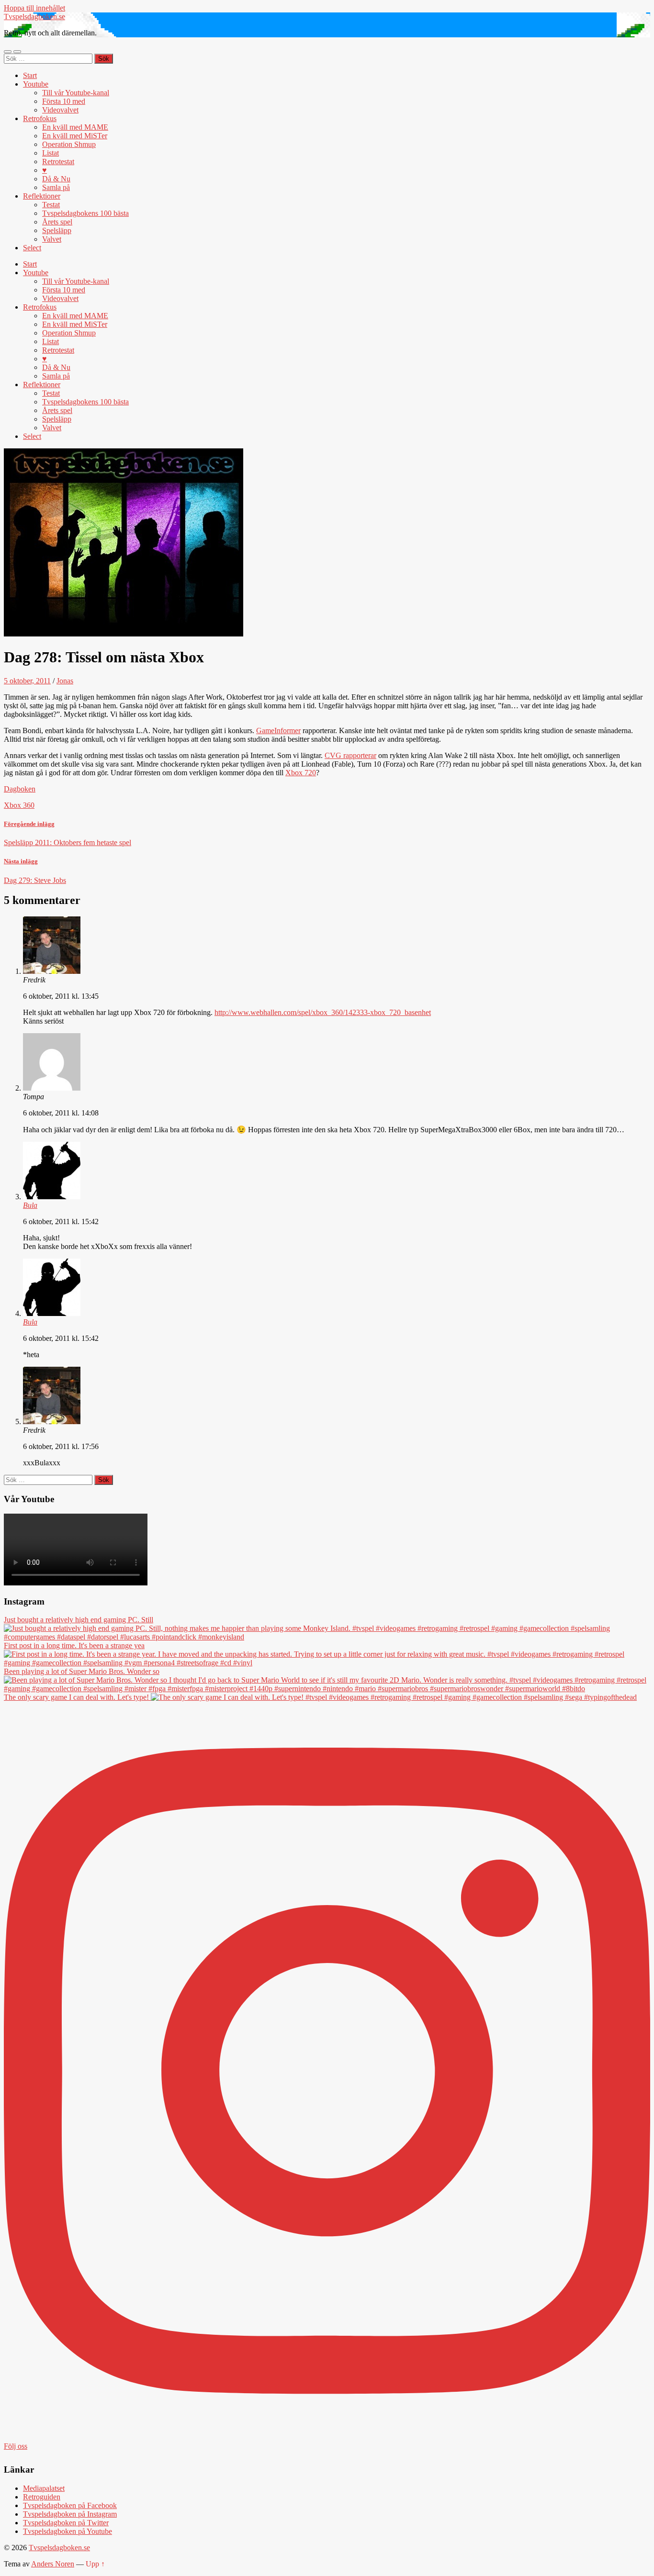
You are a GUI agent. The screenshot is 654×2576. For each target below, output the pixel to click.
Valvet (52, 239)
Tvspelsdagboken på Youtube (68, 2531)
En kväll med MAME (75, 127)
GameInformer (278, 730)
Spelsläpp (57, 230)
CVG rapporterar (350, 755)
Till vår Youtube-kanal (76, 93)
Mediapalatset (44, 2488)
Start (30, 75)
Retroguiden (42, 2497)
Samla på (56, 187)
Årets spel (57, 222)
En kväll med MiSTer (75, 136)
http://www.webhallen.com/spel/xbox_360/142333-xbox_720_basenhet (323, 1012)
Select (32, 248)
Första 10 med (64, 101)
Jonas (65, 681)
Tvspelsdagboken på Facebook (70, 2505)
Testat (51, 205)
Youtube (36, 84)
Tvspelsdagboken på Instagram (70, 2514)
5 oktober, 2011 (27, 681)
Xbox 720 (301, 773)
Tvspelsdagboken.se (34, 17)
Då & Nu (56, 179)
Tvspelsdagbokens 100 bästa (85, 213)
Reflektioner (42, 196)
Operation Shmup (69, 144)
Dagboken (20, 789)
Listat (51, 153)
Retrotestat (58, 162)
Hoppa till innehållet (34, 8)
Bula (30, 1205)
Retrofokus (40, 118)
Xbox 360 (19, 805)
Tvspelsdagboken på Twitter (66, 2523)
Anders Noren (53, 2564)
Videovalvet (60, 110)
